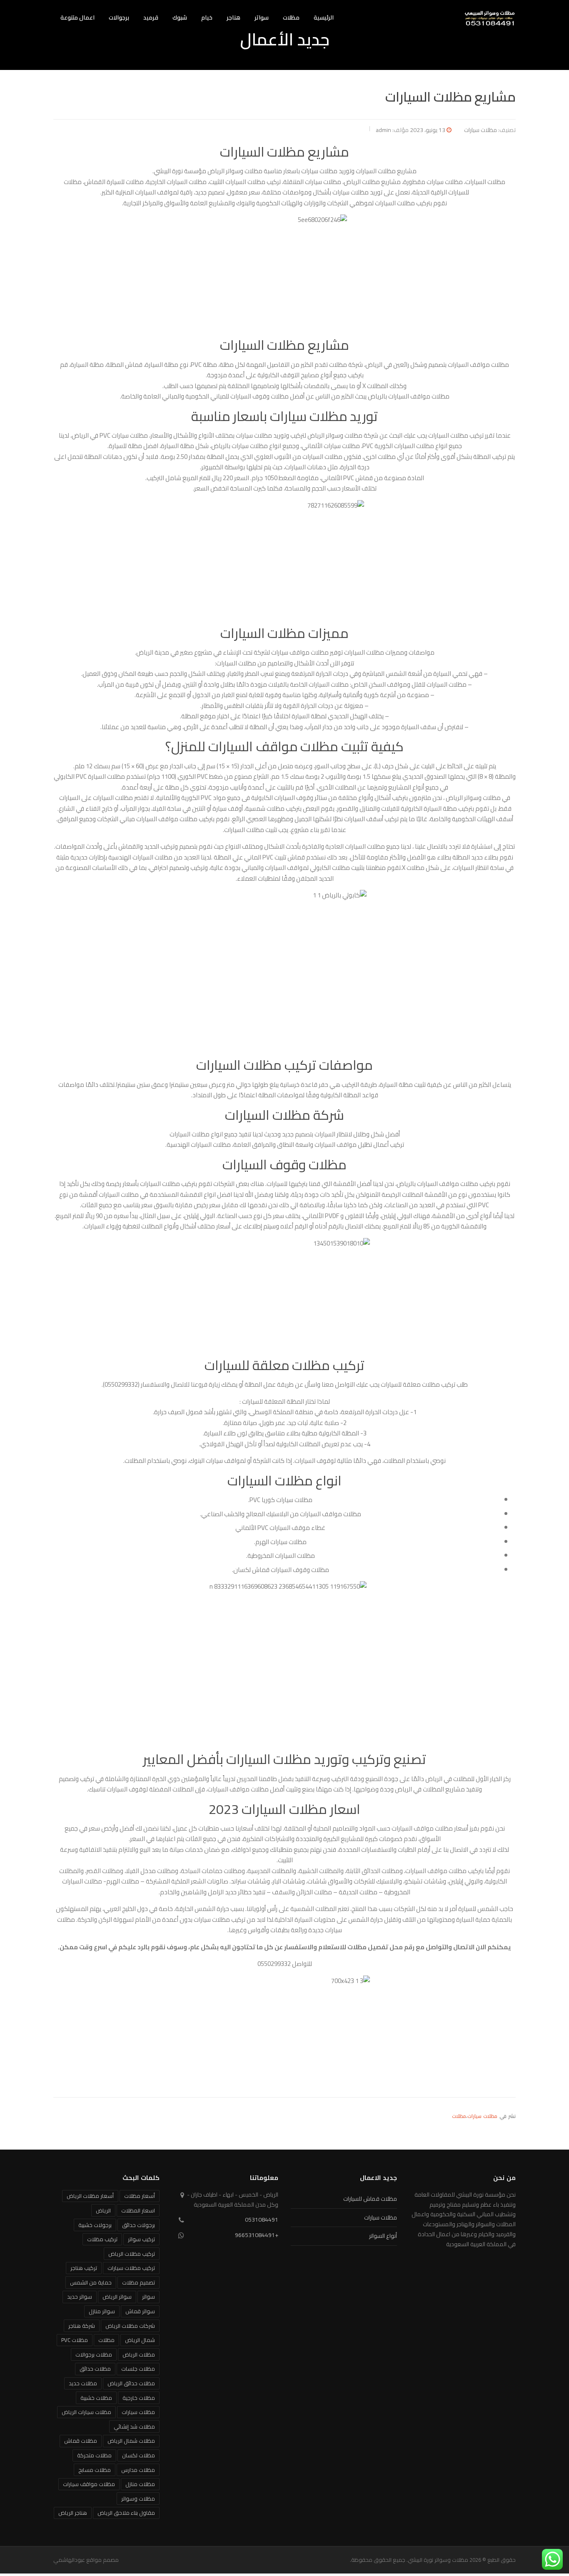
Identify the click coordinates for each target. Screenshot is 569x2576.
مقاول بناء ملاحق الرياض (126, 2513)
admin (383, 130)
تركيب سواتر (141, 2239)
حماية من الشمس (91, 2282)
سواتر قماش (140, 2311)
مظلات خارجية (139, 2398)
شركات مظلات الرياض (130, 2326)
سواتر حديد (80, 2297)
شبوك (180, 17)
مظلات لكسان (139, 2455)
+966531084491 (257, 2235)
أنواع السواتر (383, 2236)
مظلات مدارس (138, 2470)
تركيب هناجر (84, 2268)
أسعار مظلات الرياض (90, 2196)
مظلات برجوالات (94, 2354)
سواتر (262, 17)
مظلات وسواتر (138, 2499)
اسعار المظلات (138, 2210)
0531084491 (262, 2220)
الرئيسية (324, 17)
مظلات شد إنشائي (134, 2427)
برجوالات (119, 17)
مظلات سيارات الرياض (86, 2412)
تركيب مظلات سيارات (131, 2268)
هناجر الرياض (73, 2513)
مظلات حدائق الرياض (131, 2383)
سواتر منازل (102, 2311)
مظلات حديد (83, 2383)
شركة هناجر (82, 2326)
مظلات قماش (81, 2441)
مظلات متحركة (94, 2455)
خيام (207, 17)
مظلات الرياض (139, 2354)
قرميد (151, 17)
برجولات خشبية (95, 2225)
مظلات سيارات (480, 130)
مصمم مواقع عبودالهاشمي (86, 2560)
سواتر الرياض (117, 2297)
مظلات (291, 17)
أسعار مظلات (140, 2196)
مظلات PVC (75, 2340)
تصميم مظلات (139, 2282)
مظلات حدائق (95, 2369)
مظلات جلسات (138, 2369)
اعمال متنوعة (77, 17)
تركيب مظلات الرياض (132, 2254)
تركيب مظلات (102, 2239)
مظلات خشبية (96, 2398)
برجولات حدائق (139, 2225)
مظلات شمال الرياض (131, 2441)
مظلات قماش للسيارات (370, 2199)
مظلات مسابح (95, 2470)
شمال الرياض (140, 2340)
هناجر (233, 17)
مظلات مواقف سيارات (89, 2484)
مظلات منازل (140, 2484)
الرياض (103, 2210)
